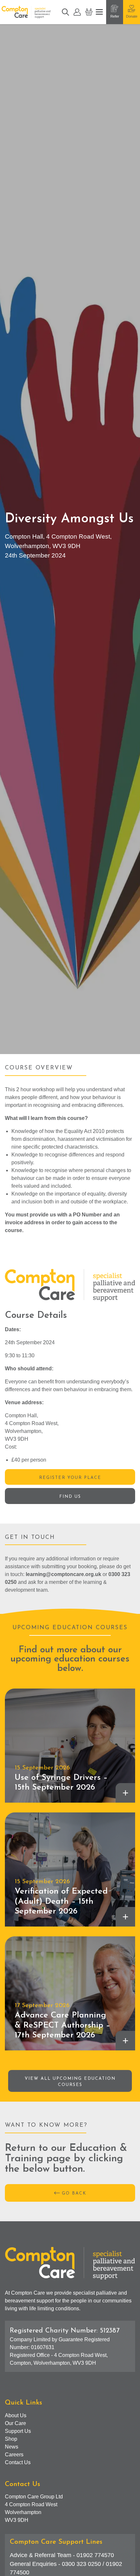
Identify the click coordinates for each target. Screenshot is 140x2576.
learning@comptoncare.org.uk (63, 1574)
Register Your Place (70, 1478)
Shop (11, 2439)
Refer (115, 16)
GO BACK (74, 2193)
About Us (16, 2415)
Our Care (15, 2423)
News (12, 2447)
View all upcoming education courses (70, 2082)
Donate (132, 16)
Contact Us (18, 2462)
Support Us (18, 2431)
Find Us (70, 1497)
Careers (14, 2455)
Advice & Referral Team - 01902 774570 (62, 2555)
